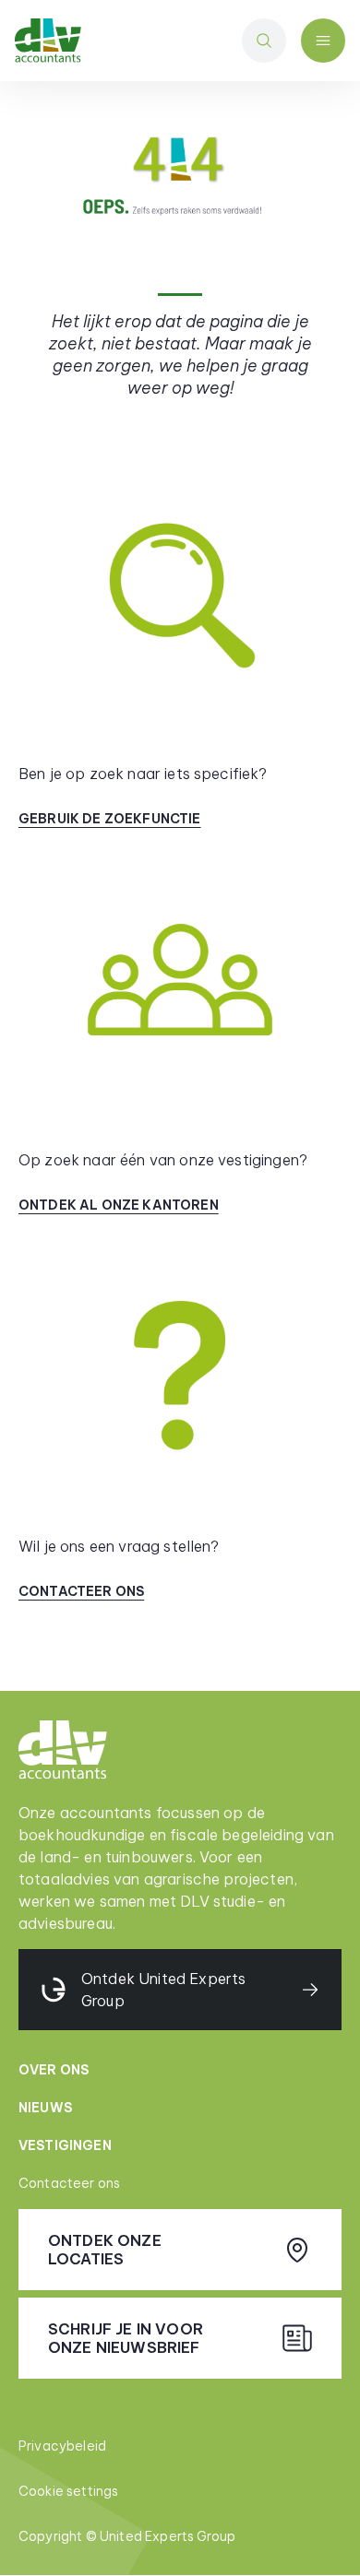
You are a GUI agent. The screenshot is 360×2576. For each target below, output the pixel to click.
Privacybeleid (62, 2446)
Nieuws (45, 2108)
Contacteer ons (69, 2183)
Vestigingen (65, 2145)
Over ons (54, 2070)
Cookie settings (68, 2491)
